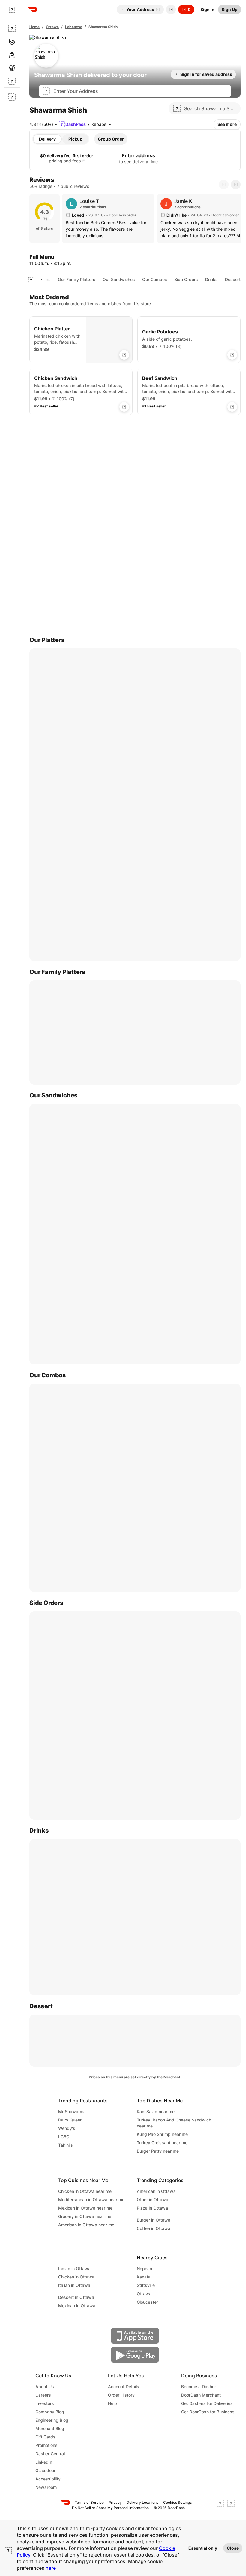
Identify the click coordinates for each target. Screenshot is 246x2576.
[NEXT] (236, 185)
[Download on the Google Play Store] (135, 2355)
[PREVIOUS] (224, 185)
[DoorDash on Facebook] (220, 2505)
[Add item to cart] (124, 355)
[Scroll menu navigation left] (41, 280)
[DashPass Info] (84, 161)
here (51, 2568)
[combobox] (140, 91)
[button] (170, 10)
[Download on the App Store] (135, 2336)
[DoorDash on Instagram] (231, 2505)
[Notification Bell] (171, 10)
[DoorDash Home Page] (32, 10)
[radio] (47, 139)
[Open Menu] (12, 10)
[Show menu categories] (31, 280)
